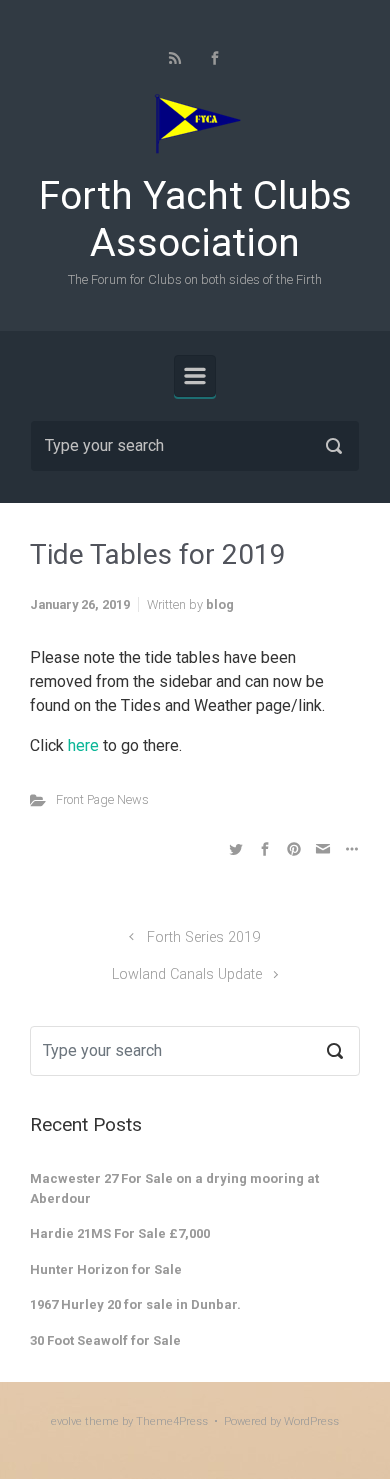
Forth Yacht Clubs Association (195, 219)
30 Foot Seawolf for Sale (105, 1340)
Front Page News (102, 799)
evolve (66, 1421)
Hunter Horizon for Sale (106, 1269)
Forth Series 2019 (203, 937)
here (83, 745)
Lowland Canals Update (187, 974)
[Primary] (195, 376)
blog (220, 604)
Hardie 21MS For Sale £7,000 (120, 1233)
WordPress (311, 1421)
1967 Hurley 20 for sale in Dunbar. (135, 1304)
